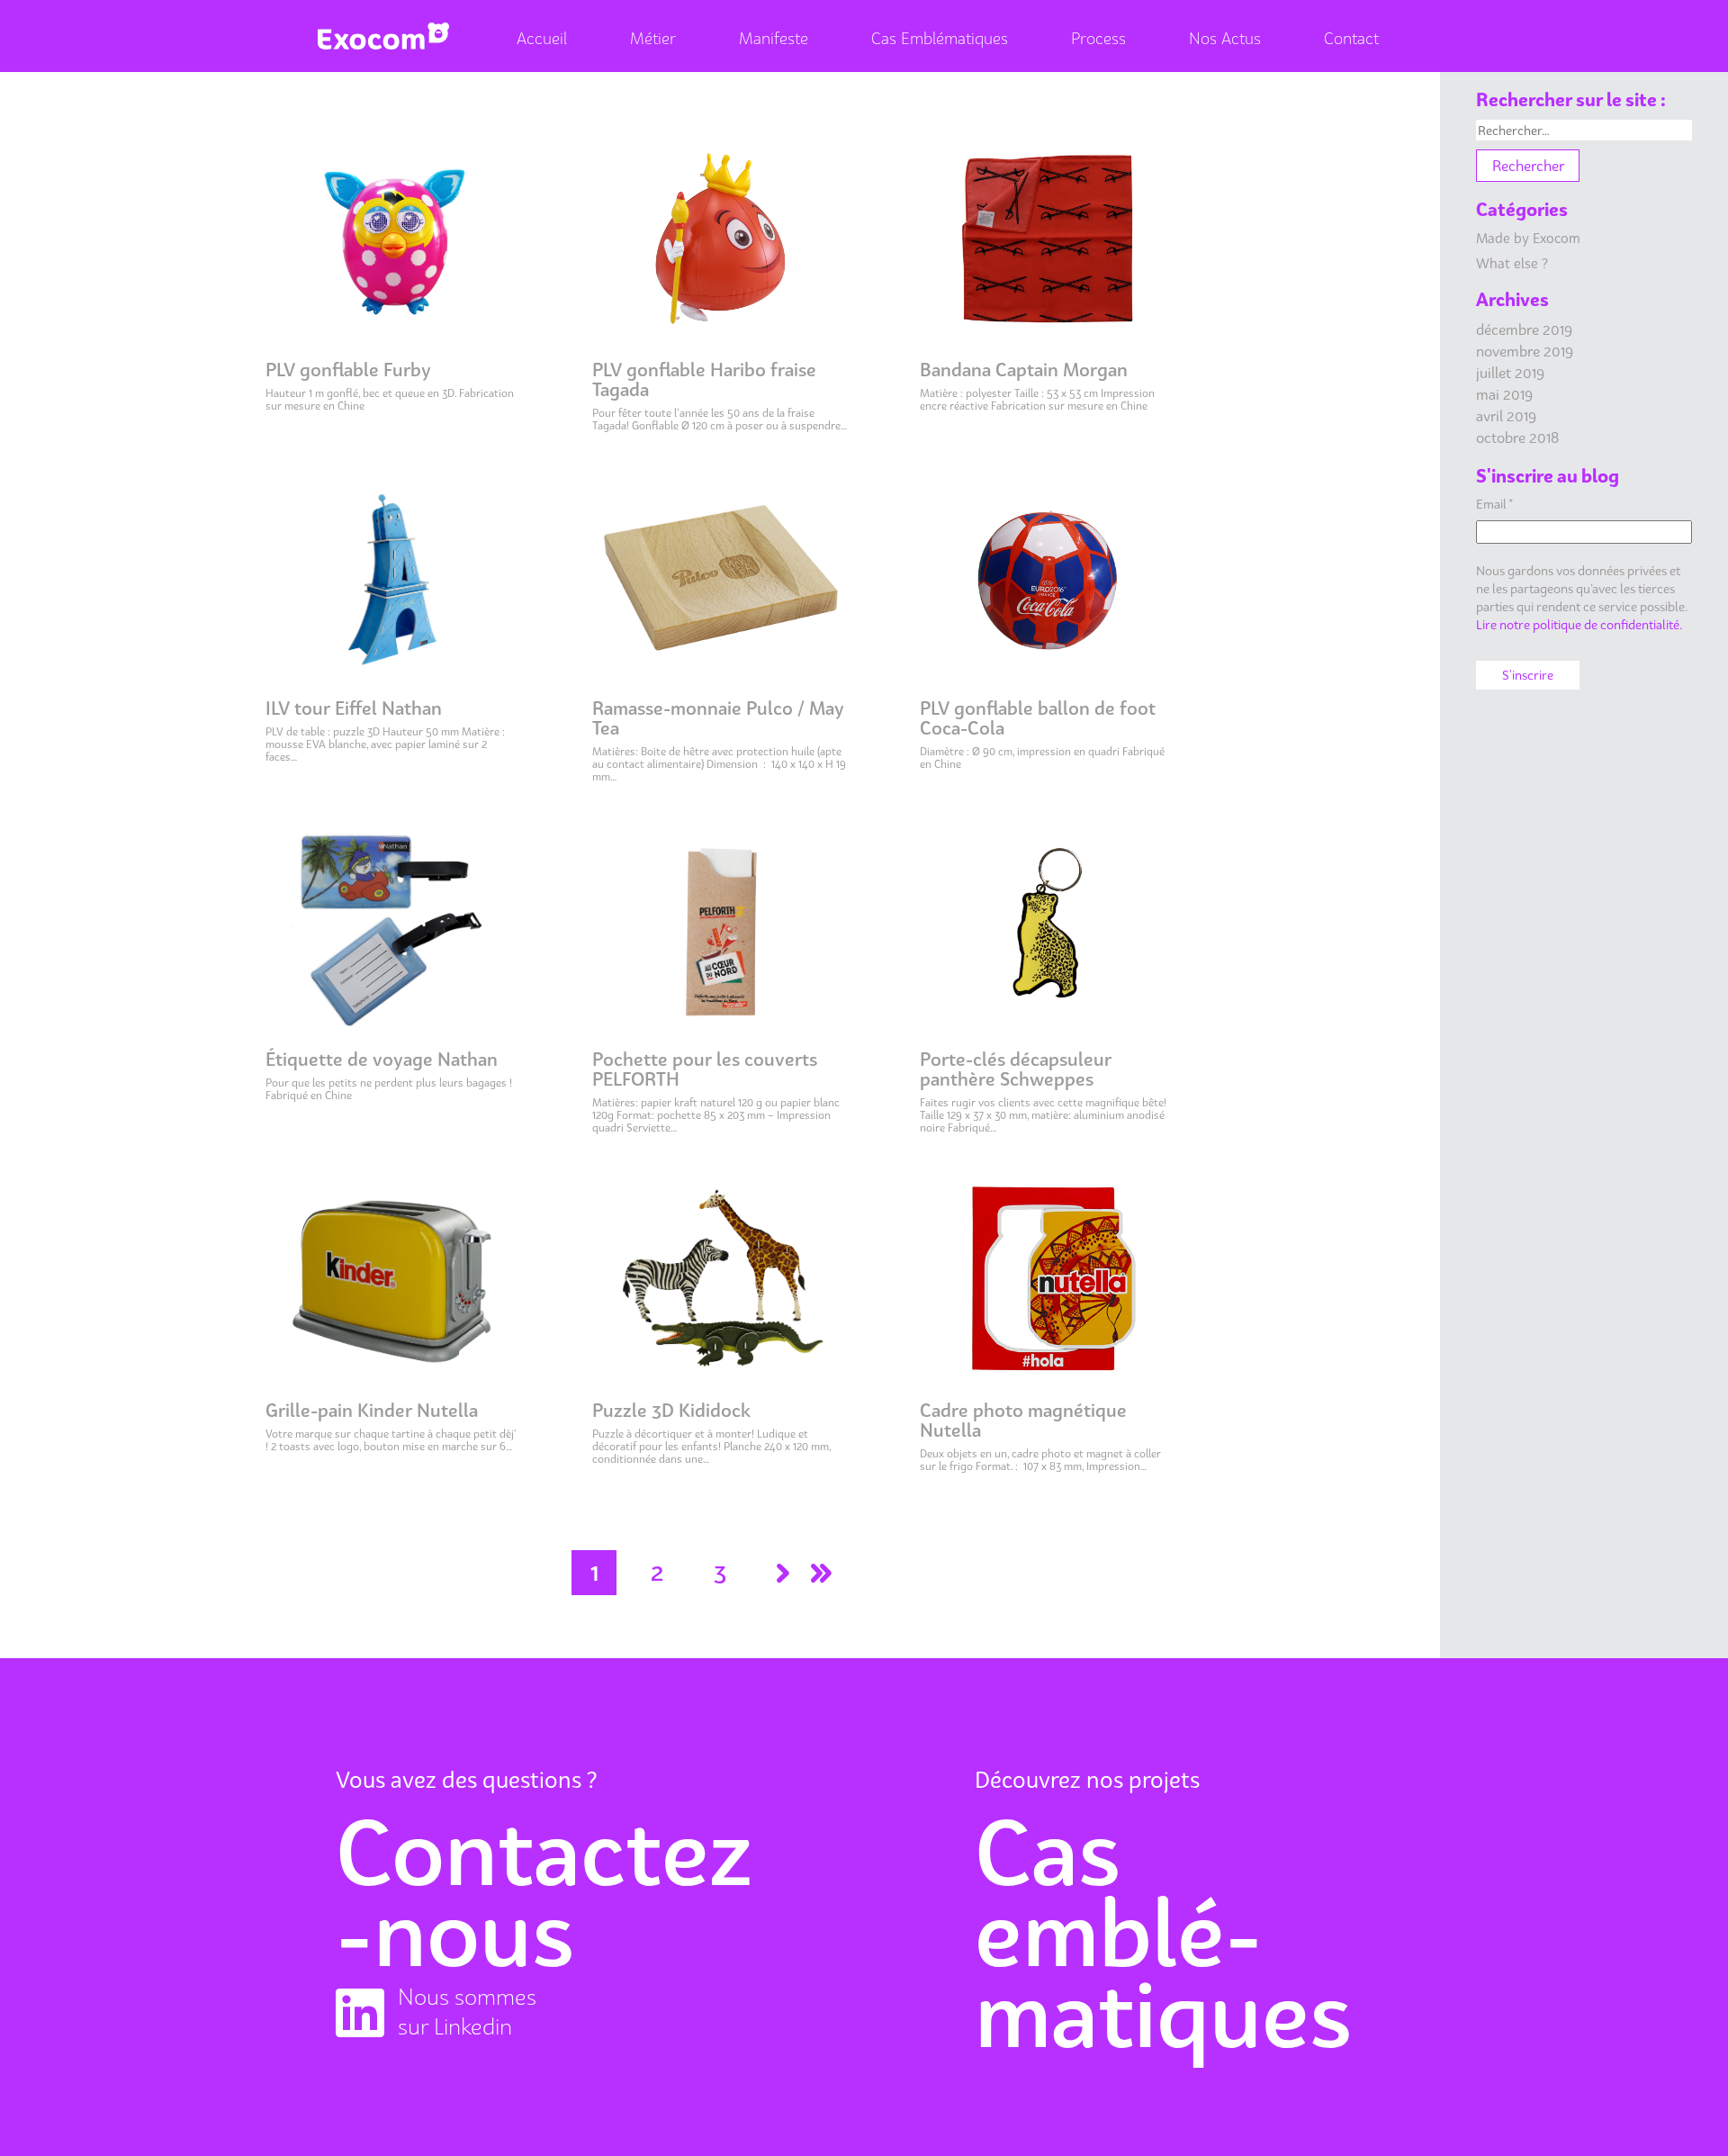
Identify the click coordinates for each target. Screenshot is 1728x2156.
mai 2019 (1504, 394)
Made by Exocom (1528, 238)
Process (1098, 38)
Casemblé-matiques (1163, 1933)
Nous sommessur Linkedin (467, 2012)
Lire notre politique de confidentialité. (1579, 624)
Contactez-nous (544, 1892)
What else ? (1512, 263)
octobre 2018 (1517, 438)
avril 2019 (1506, 416)
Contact (1351, 38)
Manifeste (774, 38)
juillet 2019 (1510, 373)
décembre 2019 (1524, 329)
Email (1494, 504)
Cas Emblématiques (940, 38)
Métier (653, 38)
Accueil (542, 38)
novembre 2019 (1525, 351)
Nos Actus (1225, 38)
